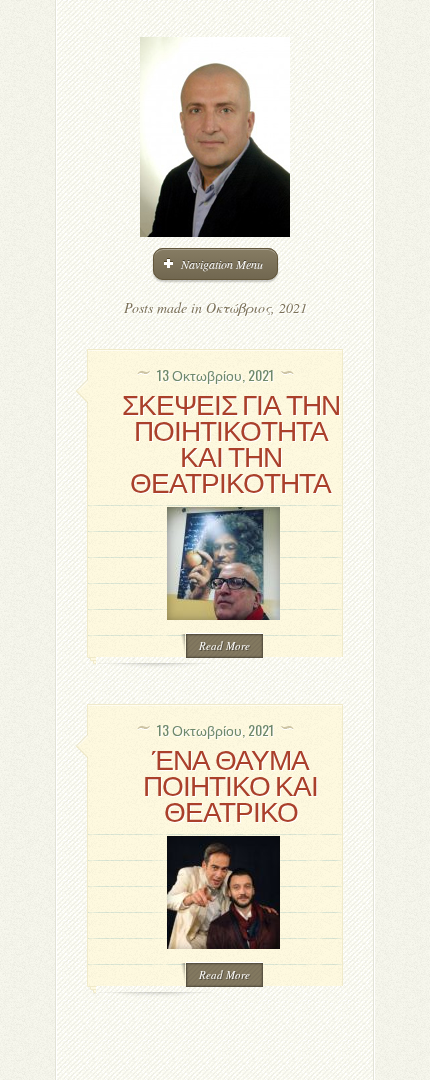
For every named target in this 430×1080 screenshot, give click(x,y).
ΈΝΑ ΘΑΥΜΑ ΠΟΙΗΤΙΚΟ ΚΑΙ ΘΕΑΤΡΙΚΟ (230, 783)
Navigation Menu (222, 264)
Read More (224, 645)
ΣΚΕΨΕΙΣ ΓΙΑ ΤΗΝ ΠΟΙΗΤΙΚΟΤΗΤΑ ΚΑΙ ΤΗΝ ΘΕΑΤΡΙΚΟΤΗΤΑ (231, 441)
